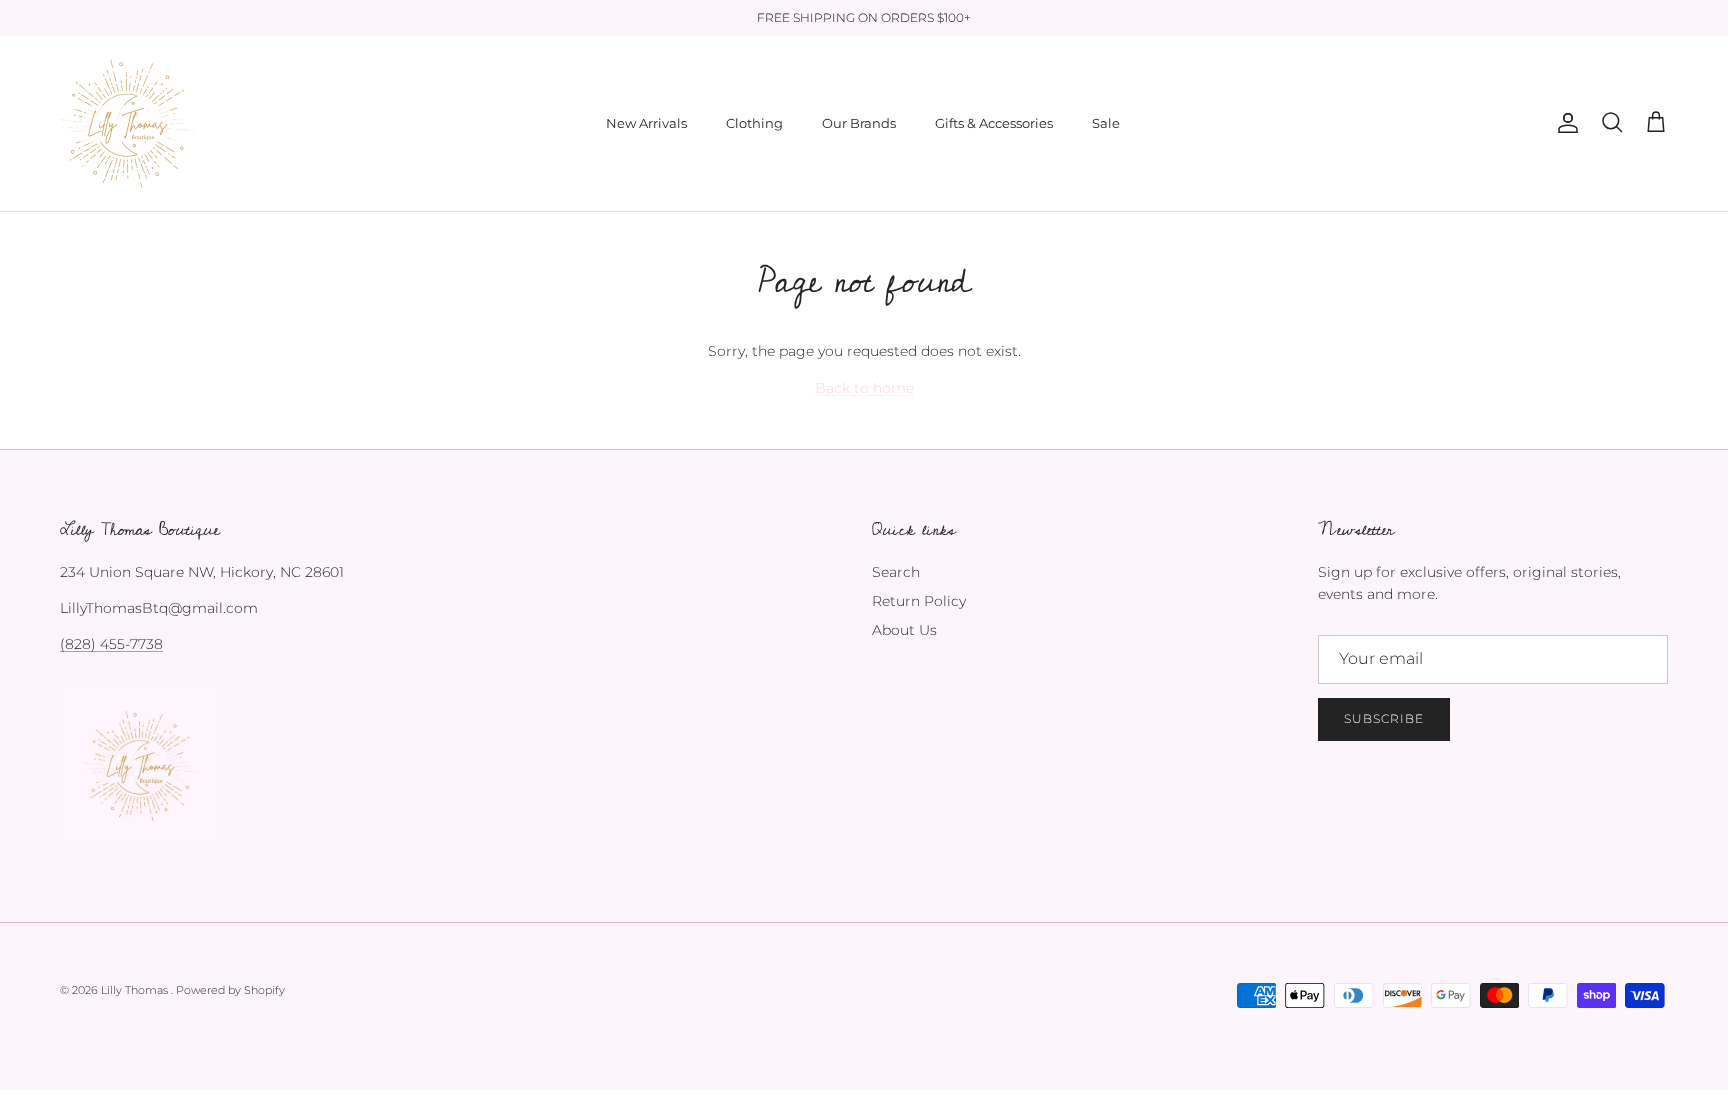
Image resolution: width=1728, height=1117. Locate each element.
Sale (1106, 123)
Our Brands (859, 123)
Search (896, 572)
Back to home (864, 388)
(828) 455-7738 (111, 644)
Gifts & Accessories (994, 123)
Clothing (754, 123)
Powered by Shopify (230, 990)
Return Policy (919, 601)
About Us (904, 630)
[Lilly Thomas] (127, 123)
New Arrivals (646, 123)
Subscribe (1384, 718)
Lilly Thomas (136, 990)
